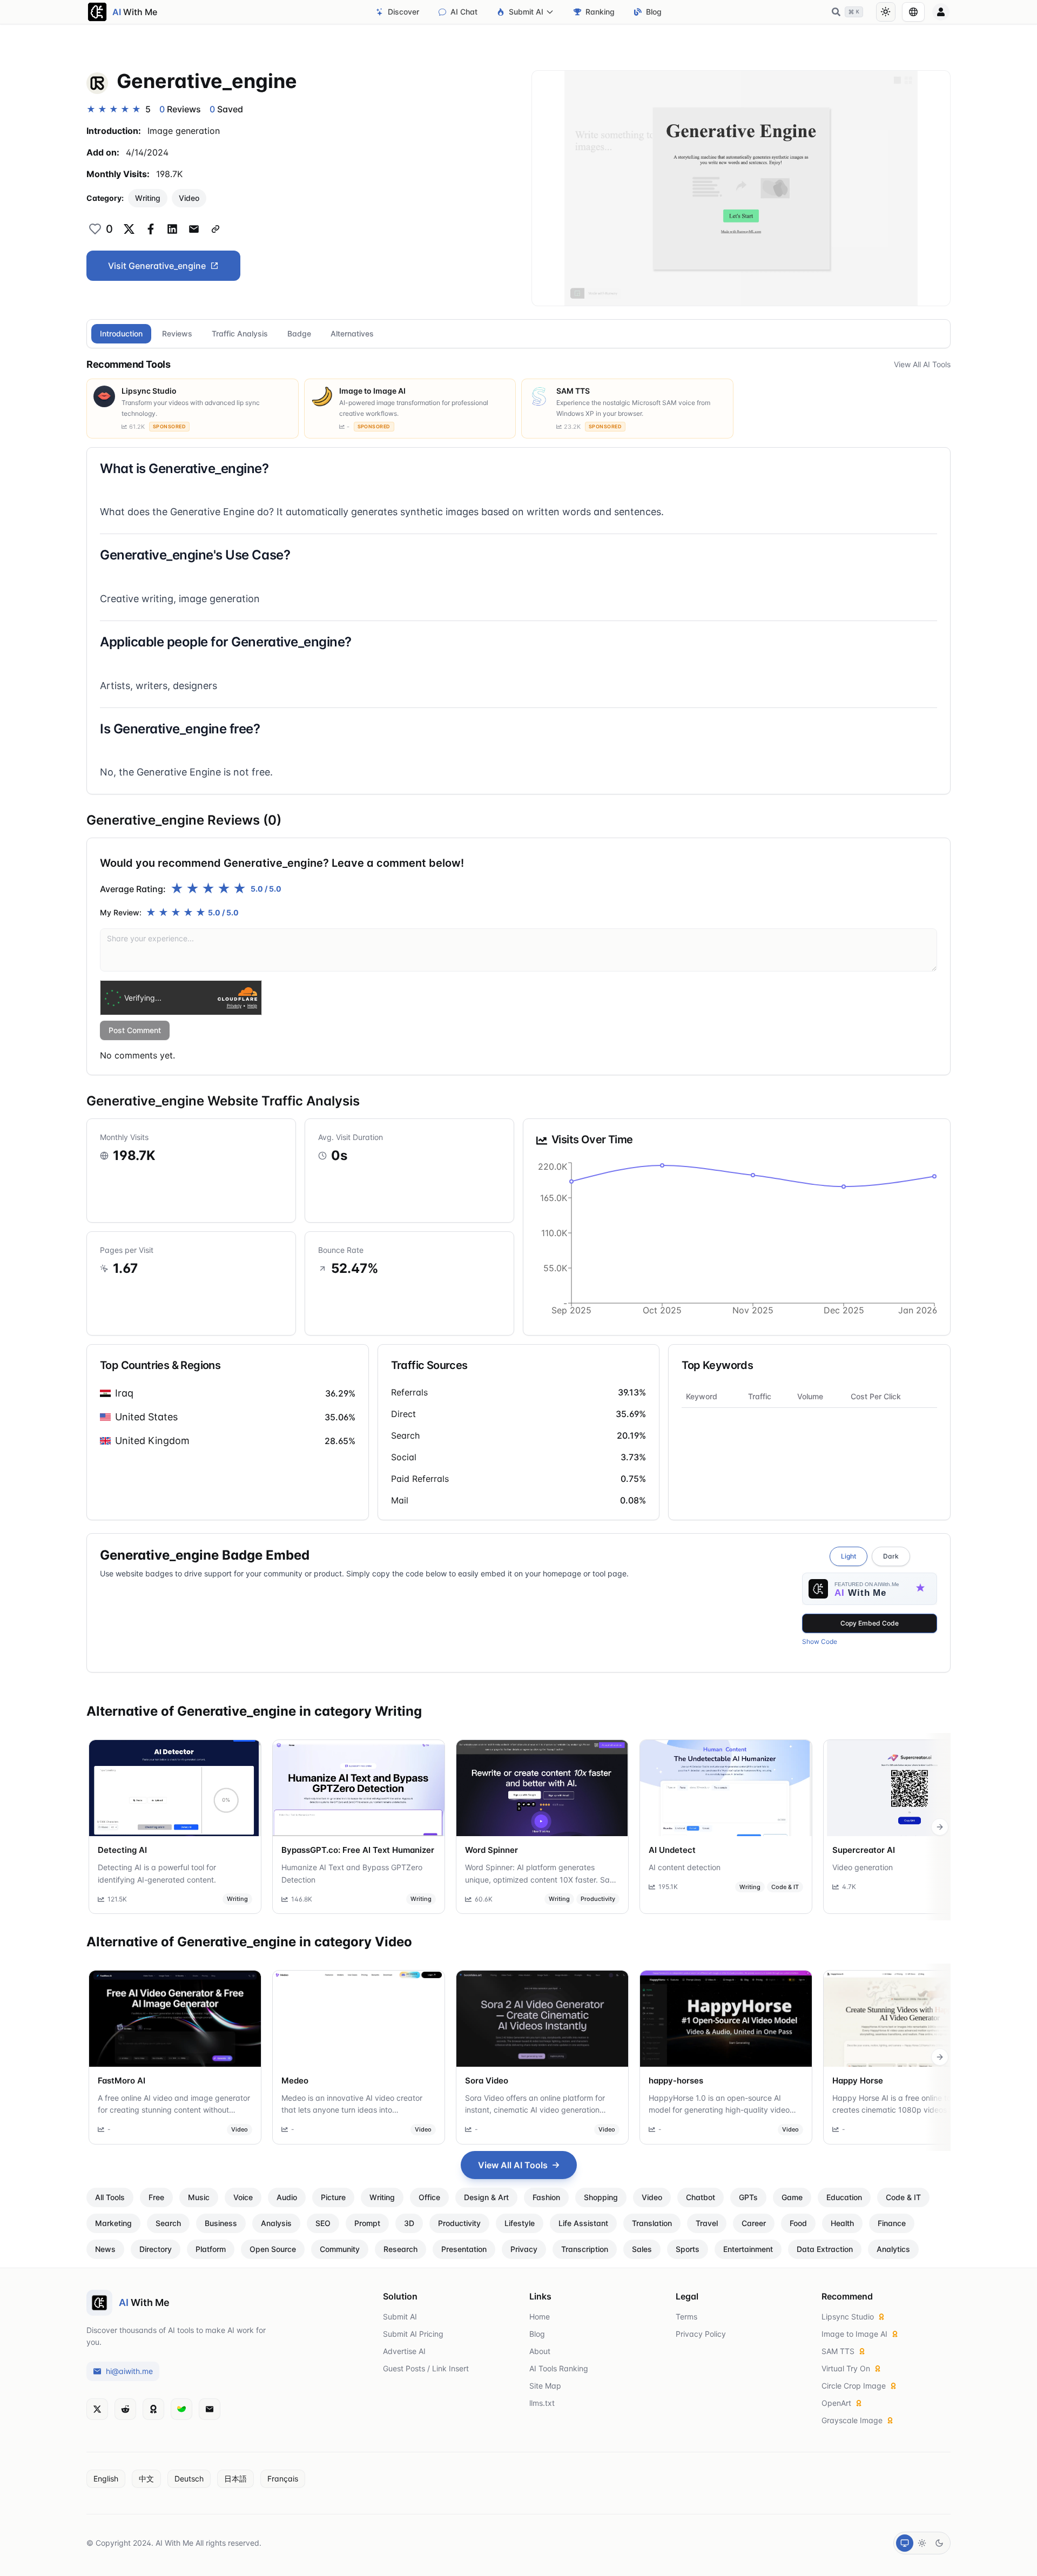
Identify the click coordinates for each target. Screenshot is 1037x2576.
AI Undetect (672, 1850)
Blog (654, 12)
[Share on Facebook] (151, 229)
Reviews (177, 333)
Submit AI (526, 12)
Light (849, 1556)
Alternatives (352, 333)
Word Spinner (491, 1850)
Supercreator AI (864, 1850)
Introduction (121, 333)
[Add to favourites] (95, 229)
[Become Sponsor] (153, 2409)
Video (189, 198)
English (106, 2479)
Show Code (820, 1641)
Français (283, 2479)
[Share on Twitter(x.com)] (129, 229)
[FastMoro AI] (175, 2019)
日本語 (235, 2479)
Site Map (545, 2386)
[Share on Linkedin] (172, 229)
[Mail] (210, 2409)
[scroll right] (940, 1827)
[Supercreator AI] (910, 1788)
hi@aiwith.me (129, 2371)
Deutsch (189, 2479)
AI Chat (464, 12)
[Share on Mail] (194, 229)
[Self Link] (216, 229)
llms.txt (542, 2403)
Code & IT (785, 1887)
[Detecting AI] (175, 1788)
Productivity (598, 1899)
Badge (299, 333)
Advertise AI (404, 2351)
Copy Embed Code (870, 1623)
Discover (403, 12)
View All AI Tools (922, 364)
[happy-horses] (726, 2019)
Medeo (295, 2081)
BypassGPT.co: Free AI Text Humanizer (358, 1850)
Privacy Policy (701, 2334)
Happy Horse (858, 2081)
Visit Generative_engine (157, 266)
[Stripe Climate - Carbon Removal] (181, 2409)
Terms (686, 2317)
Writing (148, 198)
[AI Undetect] (726, 1788)
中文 (146, 2479)
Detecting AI (122, 1850)
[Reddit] (125, 2409)
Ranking (600, 12)
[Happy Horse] (910, 2019)
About (540, 2351)
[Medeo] (359, 2019)
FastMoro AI (122, 2081)
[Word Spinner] (542, 1788)
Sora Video (487, 2081)
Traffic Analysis (240, 333)
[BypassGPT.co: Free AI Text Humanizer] (359, 1788)
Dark (891, 1556)
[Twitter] (97, 2409)
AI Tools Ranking (559, 2368)
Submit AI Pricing (413, 2334)
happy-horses (676, 2081)
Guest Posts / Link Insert (426, 2368)
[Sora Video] (542, 2019)
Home (540, 2317)
